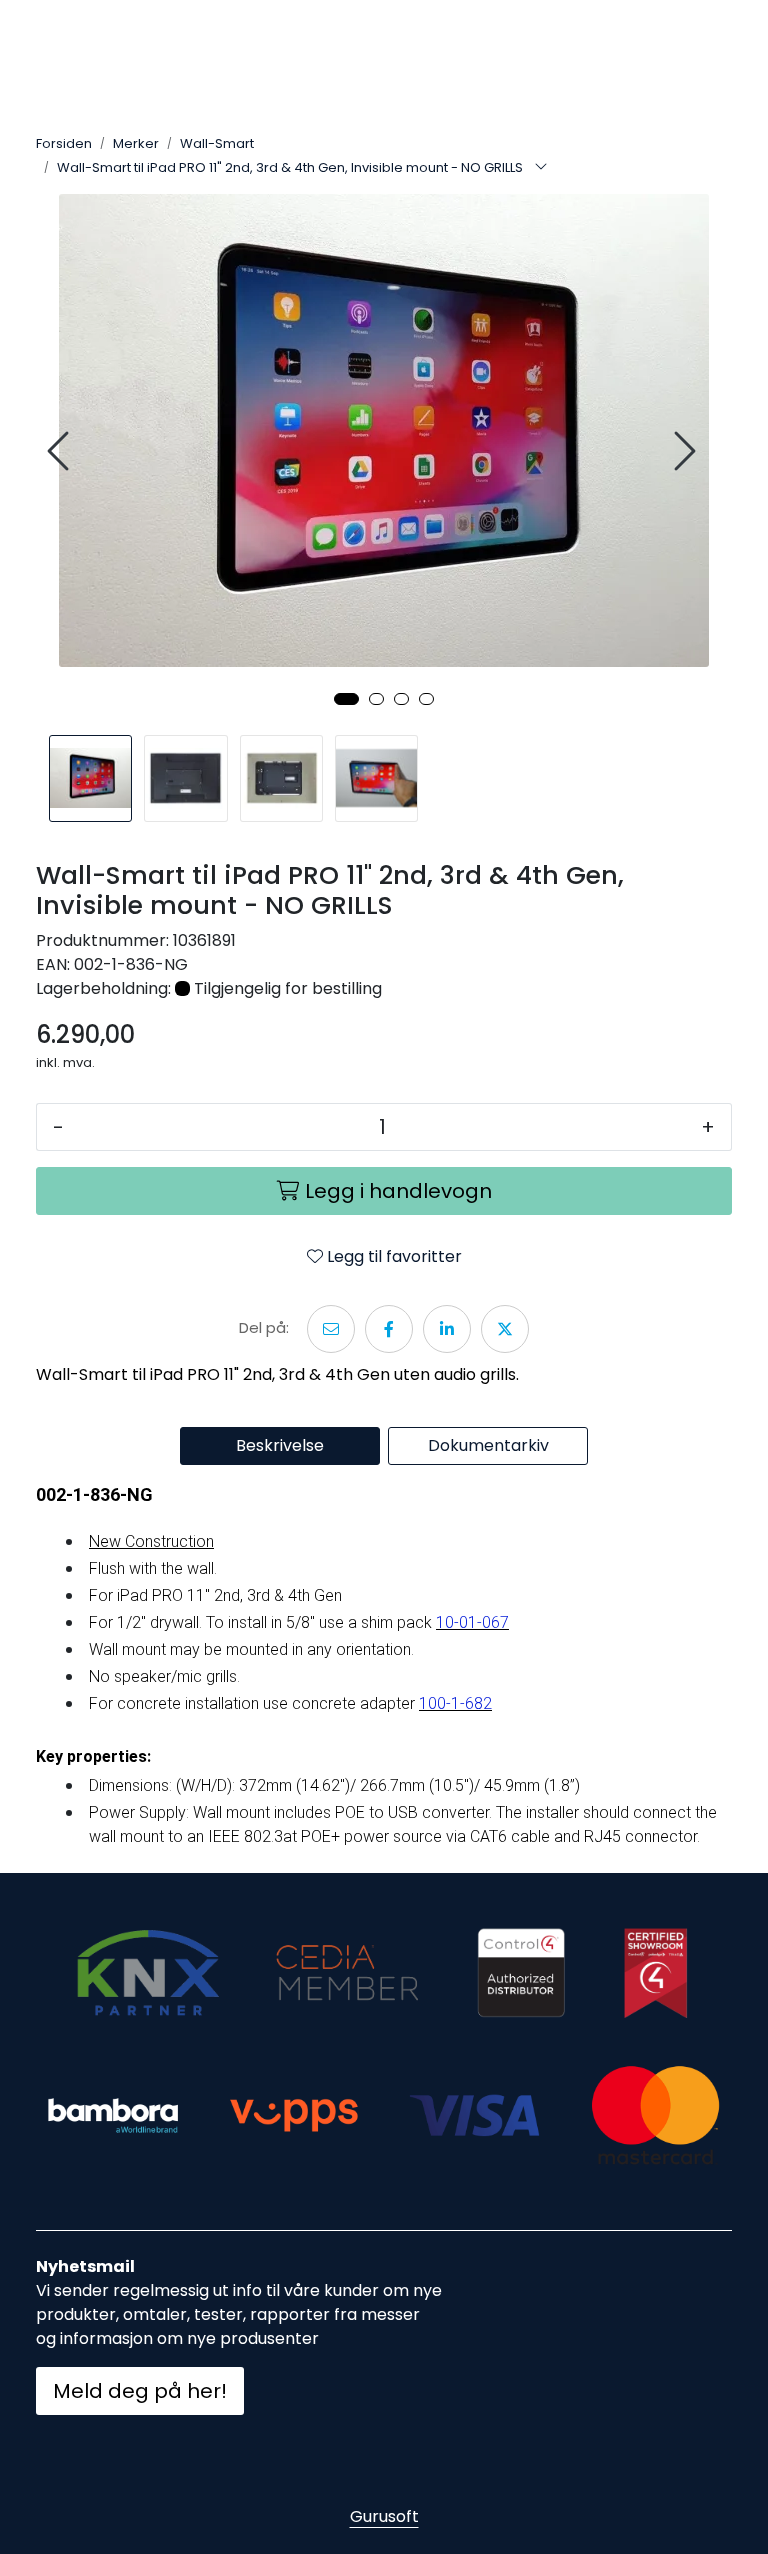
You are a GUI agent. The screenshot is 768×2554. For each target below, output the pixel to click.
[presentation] (61, 451)
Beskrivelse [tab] (280, 1445)
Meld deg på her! (140, 2391)
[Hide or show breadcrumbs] (541, 168)
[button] (346, 699)
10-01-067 (472, 1622)
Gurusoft (384, 2516)
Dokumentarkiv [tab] (488, 1445)
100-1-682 (455, 1703)
